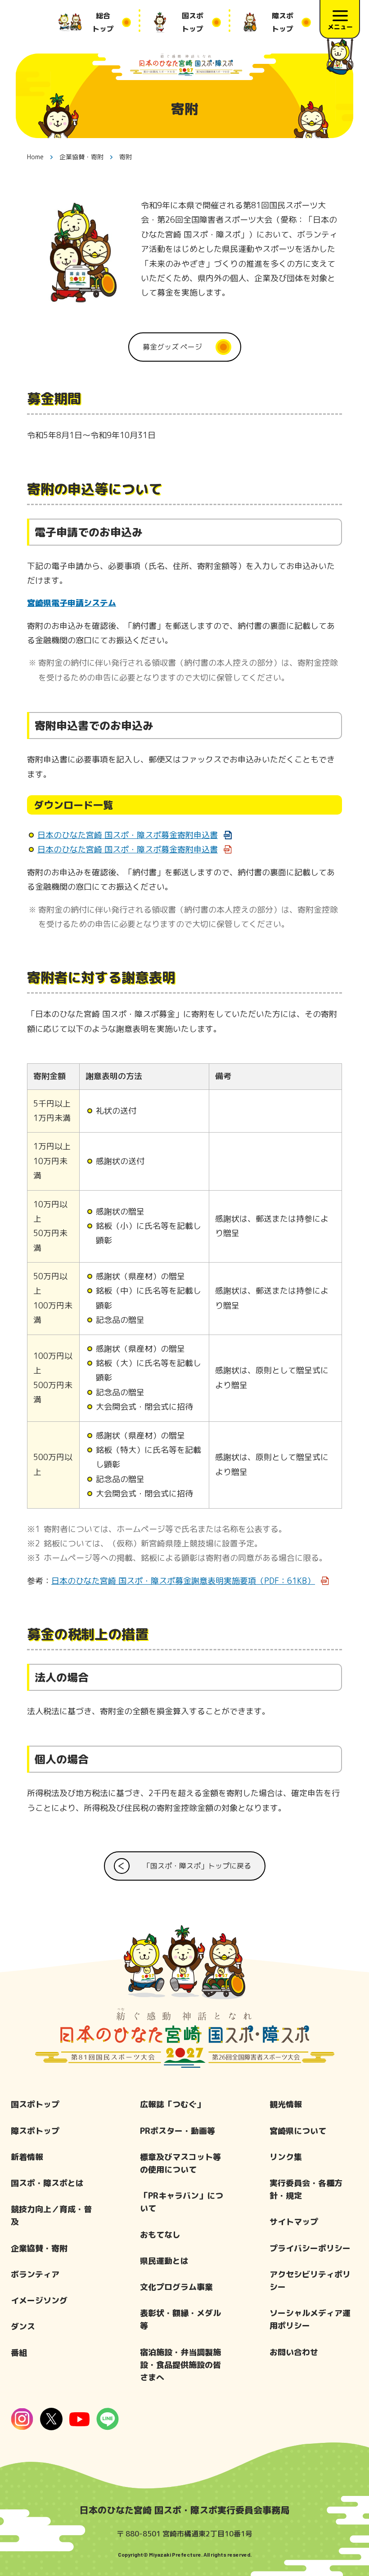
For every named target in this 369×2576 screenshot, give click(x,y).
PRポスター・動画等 (178, 2131)
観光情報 (286, 2104)
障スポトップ (35, 2131)
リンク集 (286, 2157)
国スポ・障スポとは (47, 2183)
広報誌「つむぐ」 (172, 2104)
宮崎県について (298, 2131)
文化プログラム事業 (176, 2287)
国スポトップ (35, 2104)
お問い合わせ (294, 2352)
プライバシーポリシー (310, 2248)
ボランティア (35, 2274)
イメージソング (39, 2300)
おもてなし (160, 2235)
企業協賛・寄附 (39, 2248)
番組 (19, 2353)
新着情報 (27, 2157)
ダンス (23, 2327)
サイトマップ (294, 2222)
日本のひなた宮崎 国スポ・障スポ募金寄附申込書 (128, 835)
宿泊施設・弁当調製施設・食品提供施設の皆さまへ (180, 2365)
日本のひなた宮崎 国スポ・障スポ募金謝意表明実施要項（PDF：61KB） (183, 1581)
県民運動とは (164, 2261)
